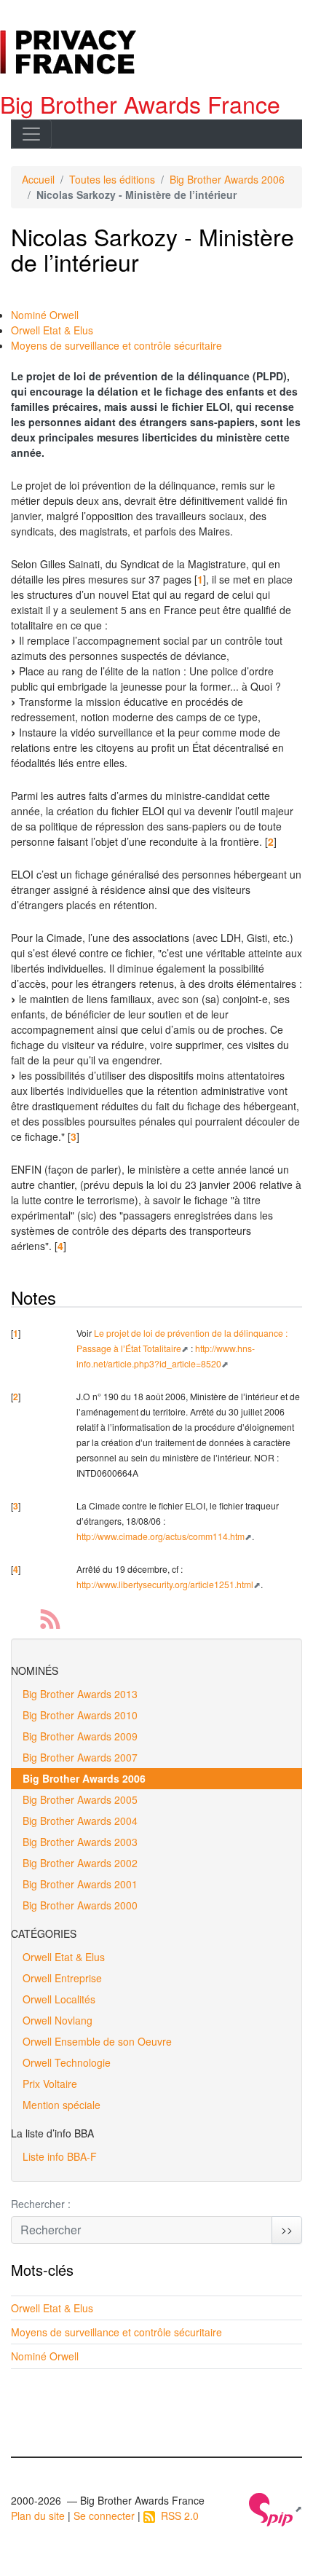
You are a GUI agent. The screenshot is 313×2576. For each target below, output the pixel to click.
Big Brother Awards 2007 (80, 1757)
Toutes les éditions (112, 179)
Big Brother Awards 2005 (80, 1799)
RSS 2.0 (177, 2516)
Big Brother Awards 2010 (80, 1715)
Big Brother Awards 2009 (80, 1736)
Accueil (38, 179)
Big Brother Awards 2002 (80, 1863)
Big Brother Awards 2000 (80, 1905)
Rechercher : (41, 2204)
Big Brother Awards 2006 (227, 179)
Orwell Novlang (58, 2020)
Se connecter (104, 2516)
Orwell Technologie (67, 2062)
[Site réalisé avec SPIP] (276, 2508)
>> (287, 2229)
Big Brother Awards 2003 (80, 1842)
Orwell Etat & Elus (52, 330)
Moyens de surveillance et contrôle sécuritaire (116, 345)
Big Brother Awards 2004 (80, 1821)
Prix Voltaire (50, 2084)
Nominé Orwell (45, 315)
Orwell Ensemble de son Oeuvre (97, 2041)
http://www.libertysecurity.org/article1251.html (165, 1584)
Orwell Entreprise (62, 1978)
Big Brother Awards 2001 (80, 1884)
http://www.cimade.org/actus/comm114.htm (161, 1536)
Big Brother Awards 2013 (80, 1694)
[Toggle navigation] (31, 134)
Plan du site (38, 2516)
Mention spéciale (62, 2105)
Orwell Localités (59, 1999)
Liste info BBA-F (60, 2156)
